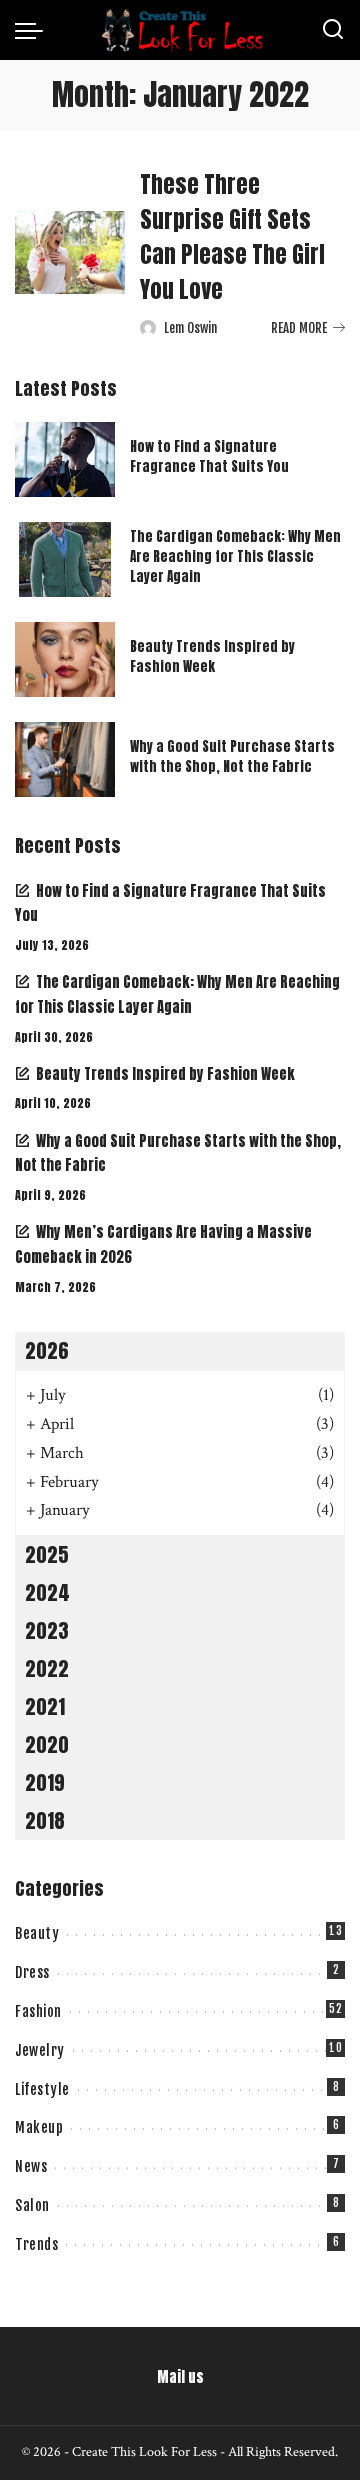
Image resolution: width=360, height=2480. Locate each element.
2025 (47, 1554)
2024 (47, 1592)
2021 (45, 1706)
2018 (45, 1820)
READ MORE (299, 328)
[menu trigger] (34, 30)
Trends (36, 2244)
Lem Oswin (190, 328)
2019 (45, 1782)
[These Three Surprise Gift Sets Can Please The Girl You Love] (70, 252)
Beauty (37, 1933)
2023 (47, 1630)
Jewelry (40, 2050)
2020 (47, 1744)
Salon (32, 2205)
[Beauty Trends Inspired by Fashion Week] (65, 659)
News (31, 2166)
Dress (32, 1972)
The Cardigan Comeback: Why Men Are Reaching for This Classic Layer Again (235, 556)
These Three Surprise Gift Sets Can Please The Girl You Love (232, 236)
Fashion (38, 2011)
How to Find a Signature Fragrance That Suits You (209, 456)
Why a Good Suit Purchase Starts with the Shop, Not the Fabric (232, 756)
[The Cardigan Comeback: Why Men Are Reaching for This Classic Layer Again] (65, 559)
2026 (47, 1350)
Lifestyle (42, 2089)
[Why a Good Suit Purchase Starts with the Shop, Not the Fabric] (65, 759)
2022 (47, 1668)
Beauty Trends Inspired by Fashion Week (212, 656)
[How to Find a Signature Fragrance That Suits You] (65, 459)
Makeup (39, 2127)
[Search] (333, 30)
